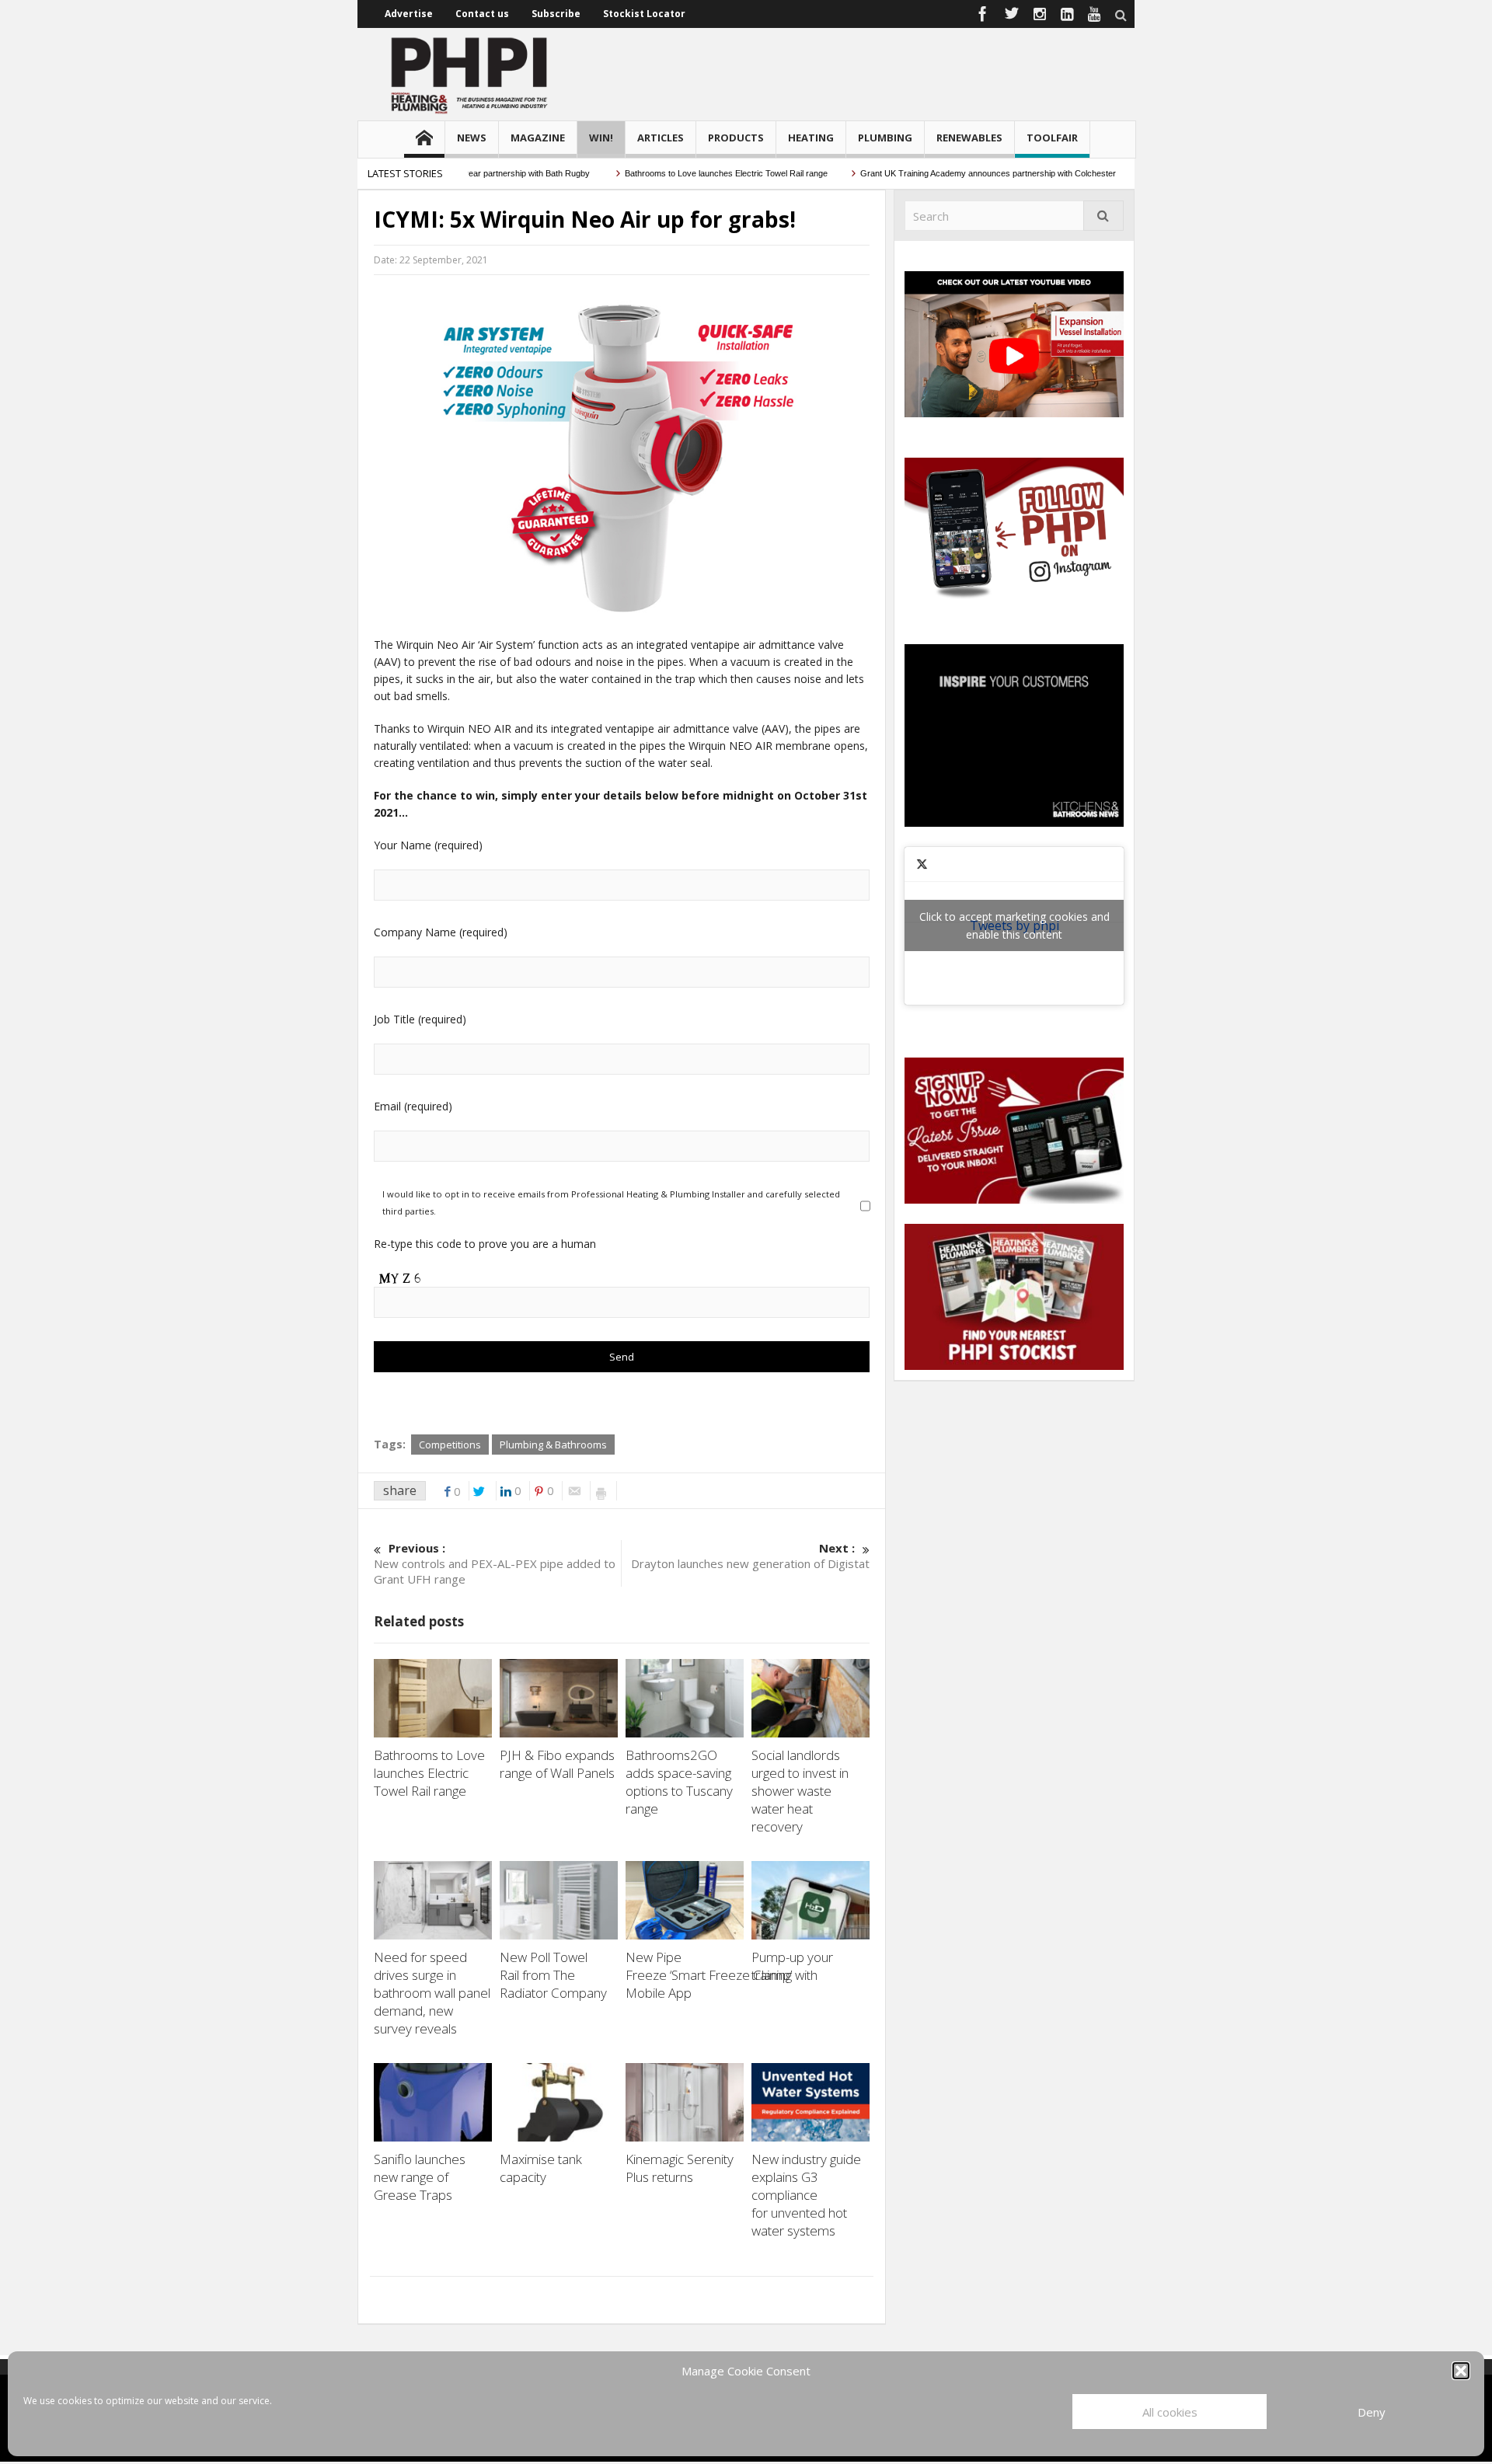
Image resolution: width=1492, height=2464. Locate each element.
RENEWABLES (969, 138)
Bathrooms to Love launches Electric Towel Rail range (683, 173)
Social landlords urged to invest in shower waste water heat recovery (800, 1791)
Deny (1372, 2412)
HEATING (811, 138)
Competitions (450, 1445)
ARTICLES (661, 138)
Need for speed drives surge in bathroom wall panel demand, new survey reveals (432, 1993)
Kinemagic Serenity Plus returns (680, 2168)
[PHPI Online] (470, 74)
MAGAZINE (538, 138)
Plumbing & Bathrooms (553, 1445)
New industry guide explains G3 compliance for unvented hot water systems (806, 2195)
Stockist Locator (644, 14)
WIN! (601, 138)
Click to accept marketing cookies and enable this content (1014, 925)
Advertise (409, 14)
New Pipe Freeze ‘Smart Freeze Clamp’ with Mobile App (722, 1975)
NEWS (472, 138)
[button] (1461, 2371)
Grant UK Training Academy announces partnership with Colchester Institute (962, 173)
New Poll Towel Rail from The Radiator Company (555, 1975)
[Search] (1103, 216)
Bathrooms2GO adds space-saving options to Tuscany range (679, 1782)
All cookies (1170, 2412)
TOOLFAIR (1052, 138)
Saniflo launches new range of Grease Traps (420, 2177)
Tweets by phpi (1014, 925)
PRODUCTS (736, 138)
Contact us (482, 14)
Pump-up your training (792, 1966)
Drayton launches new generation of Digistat (750, 1556)
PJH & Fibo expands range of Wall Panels (559, 1764)
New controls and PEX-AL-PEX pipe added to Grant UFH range (495, 1563)
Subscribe (556, 14)
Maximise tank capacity (541, 2168)
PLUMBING (885, 138)
